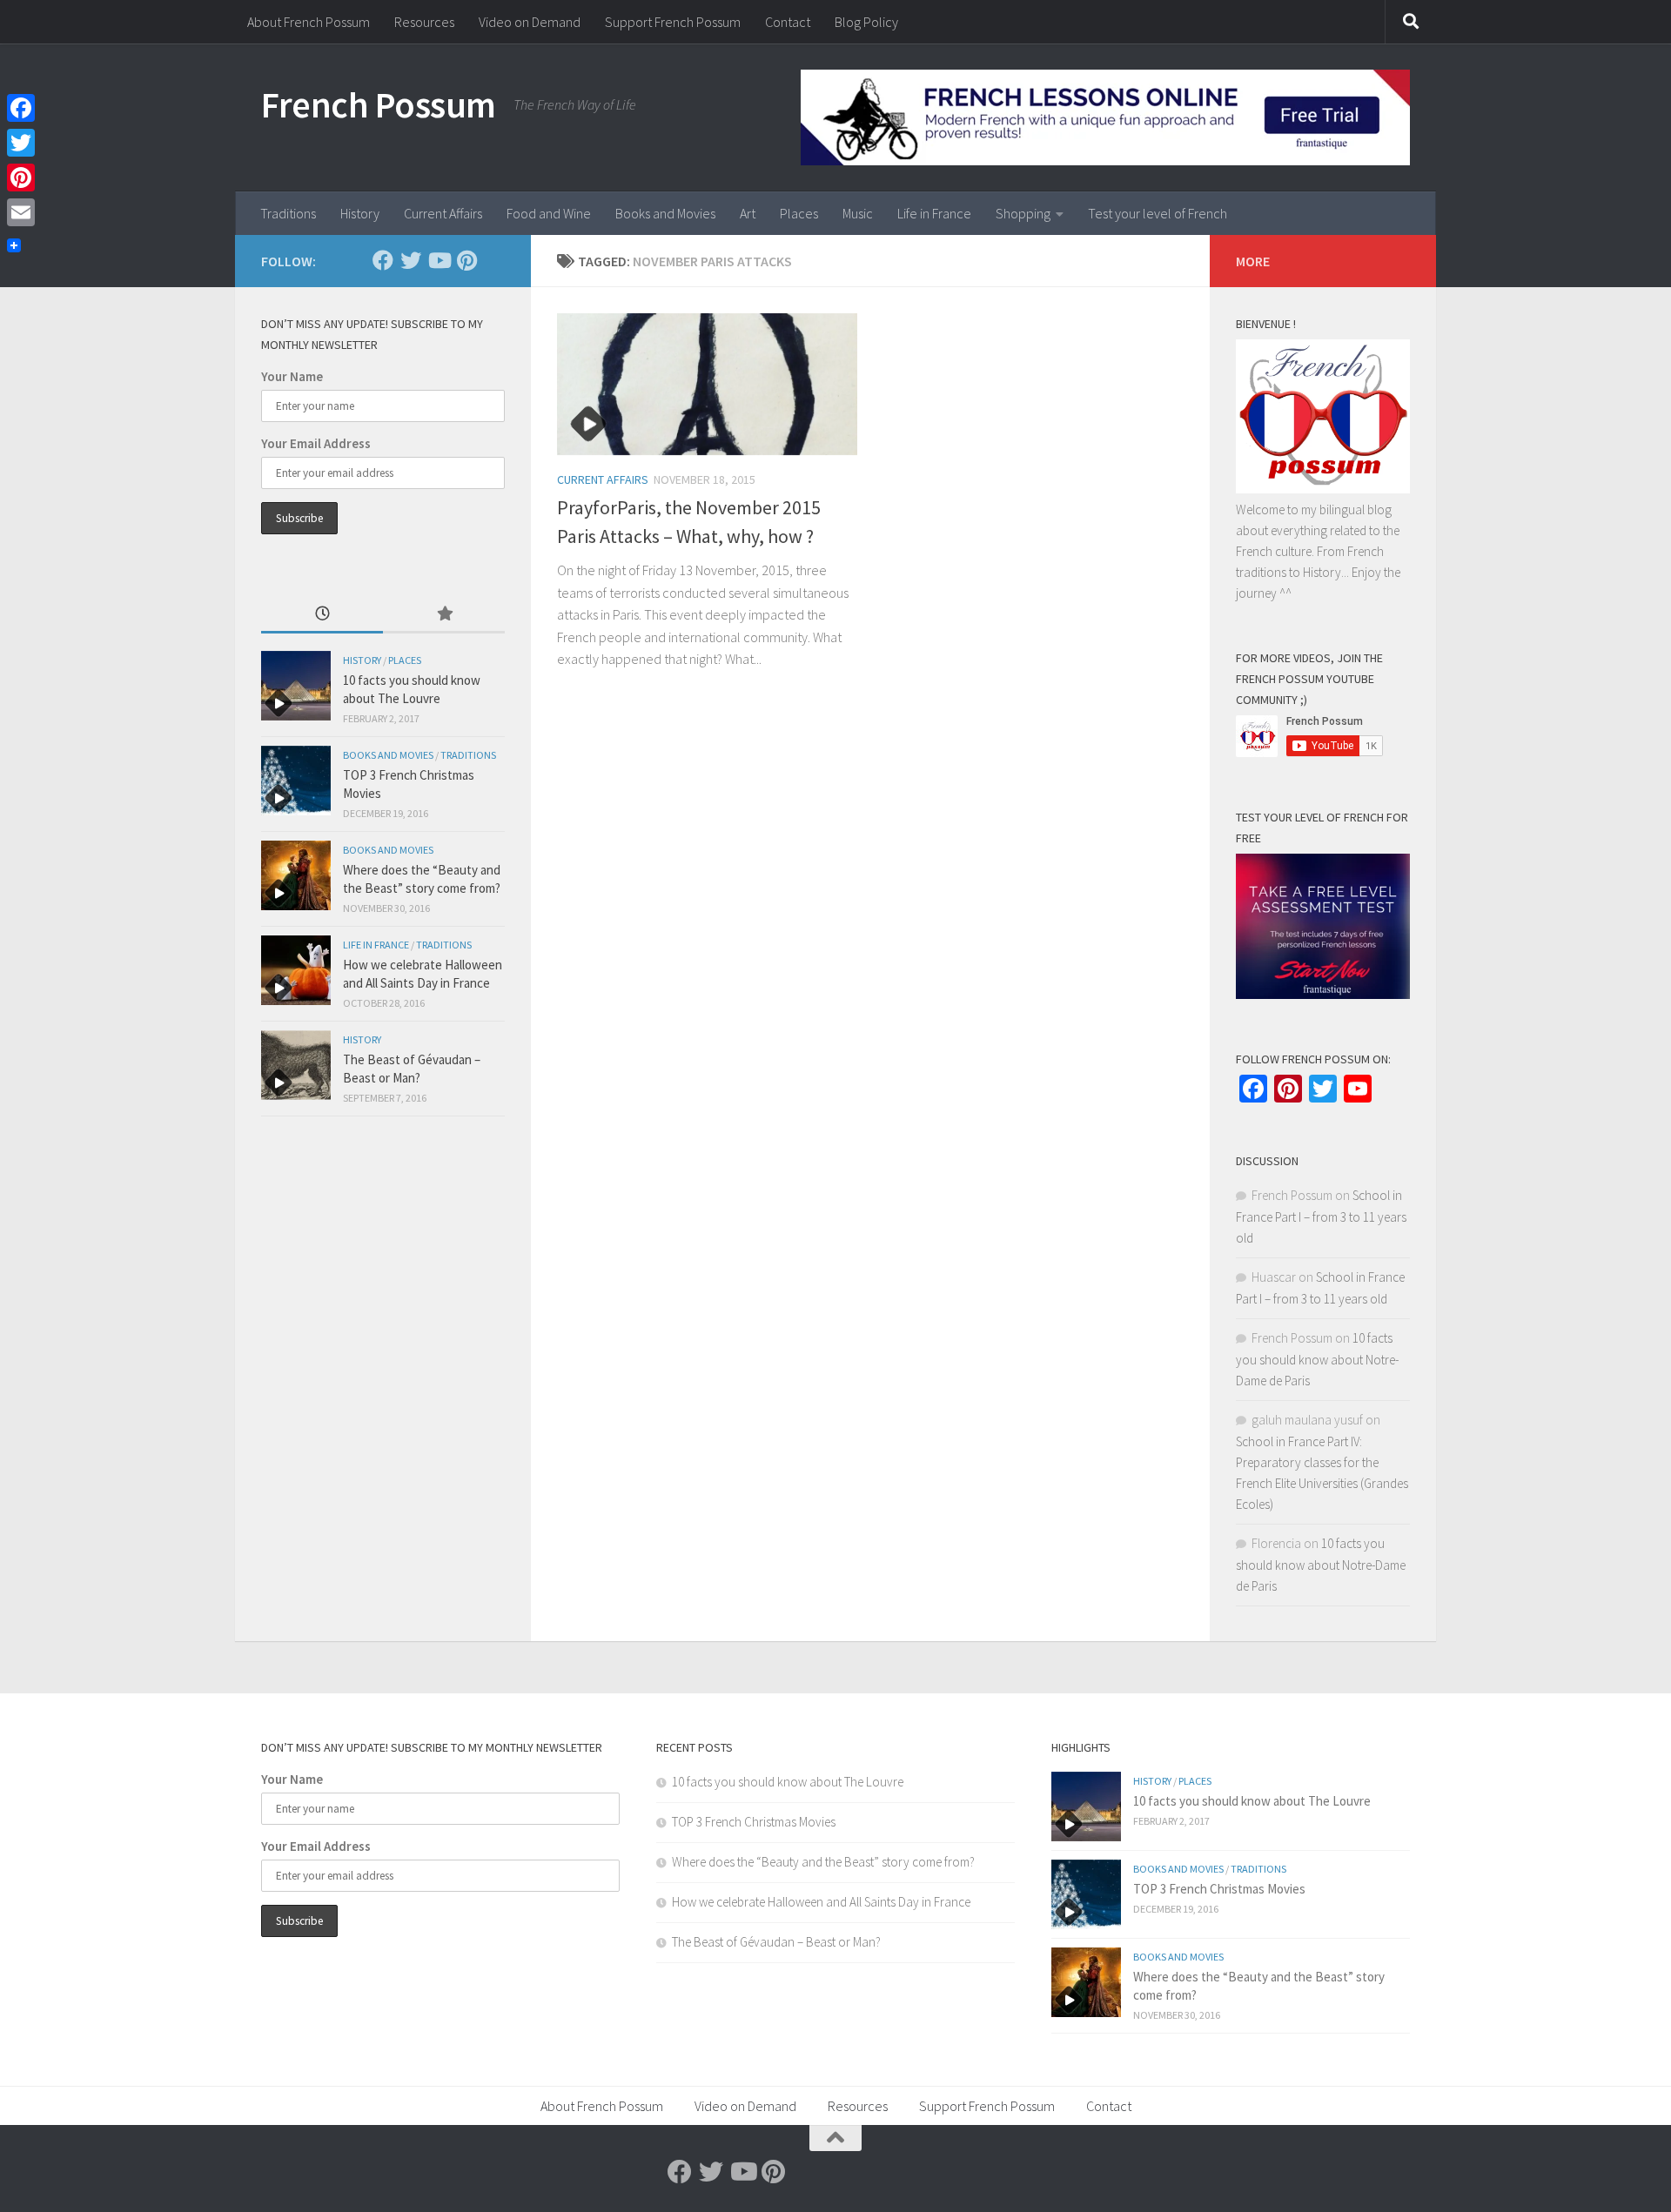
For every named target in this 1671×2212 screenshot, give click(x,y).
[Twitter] (411, 260)
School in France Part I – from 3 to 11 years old (1321, 1217)
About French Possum (309, 22)
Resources (424, 22)
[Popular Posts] (444, 615)
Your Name (292, 376)
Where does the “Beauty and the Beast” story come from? (823, 1862)
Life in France (934, 213)
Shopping (1023, 213)
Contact (788, 22)
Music (858, 213)
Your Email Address (316, 443)
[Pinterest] (466, 260)
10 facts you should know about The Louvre (788, 1782)
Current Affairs (443, 213)
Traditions (288, 213)
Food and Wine (549, 213)
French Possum (379, 104)
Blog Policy (866, 22)
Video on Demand (530, 22)
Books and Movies (665, 213)
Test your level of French (1158, 213)
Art (748, 213)
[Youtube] (439, 260)
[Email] (21, 212)
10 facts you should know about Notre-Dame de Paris (1317, 1359)
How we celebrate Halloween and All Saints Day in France (821, 1902)
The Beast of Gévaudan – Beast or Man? (776, 1942)
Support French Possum (673, 22)
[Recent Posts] (322, 615)
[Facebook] (383, 260)
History (360, 213)
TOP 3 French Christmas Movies (754, 1822)
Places (799, 213)
